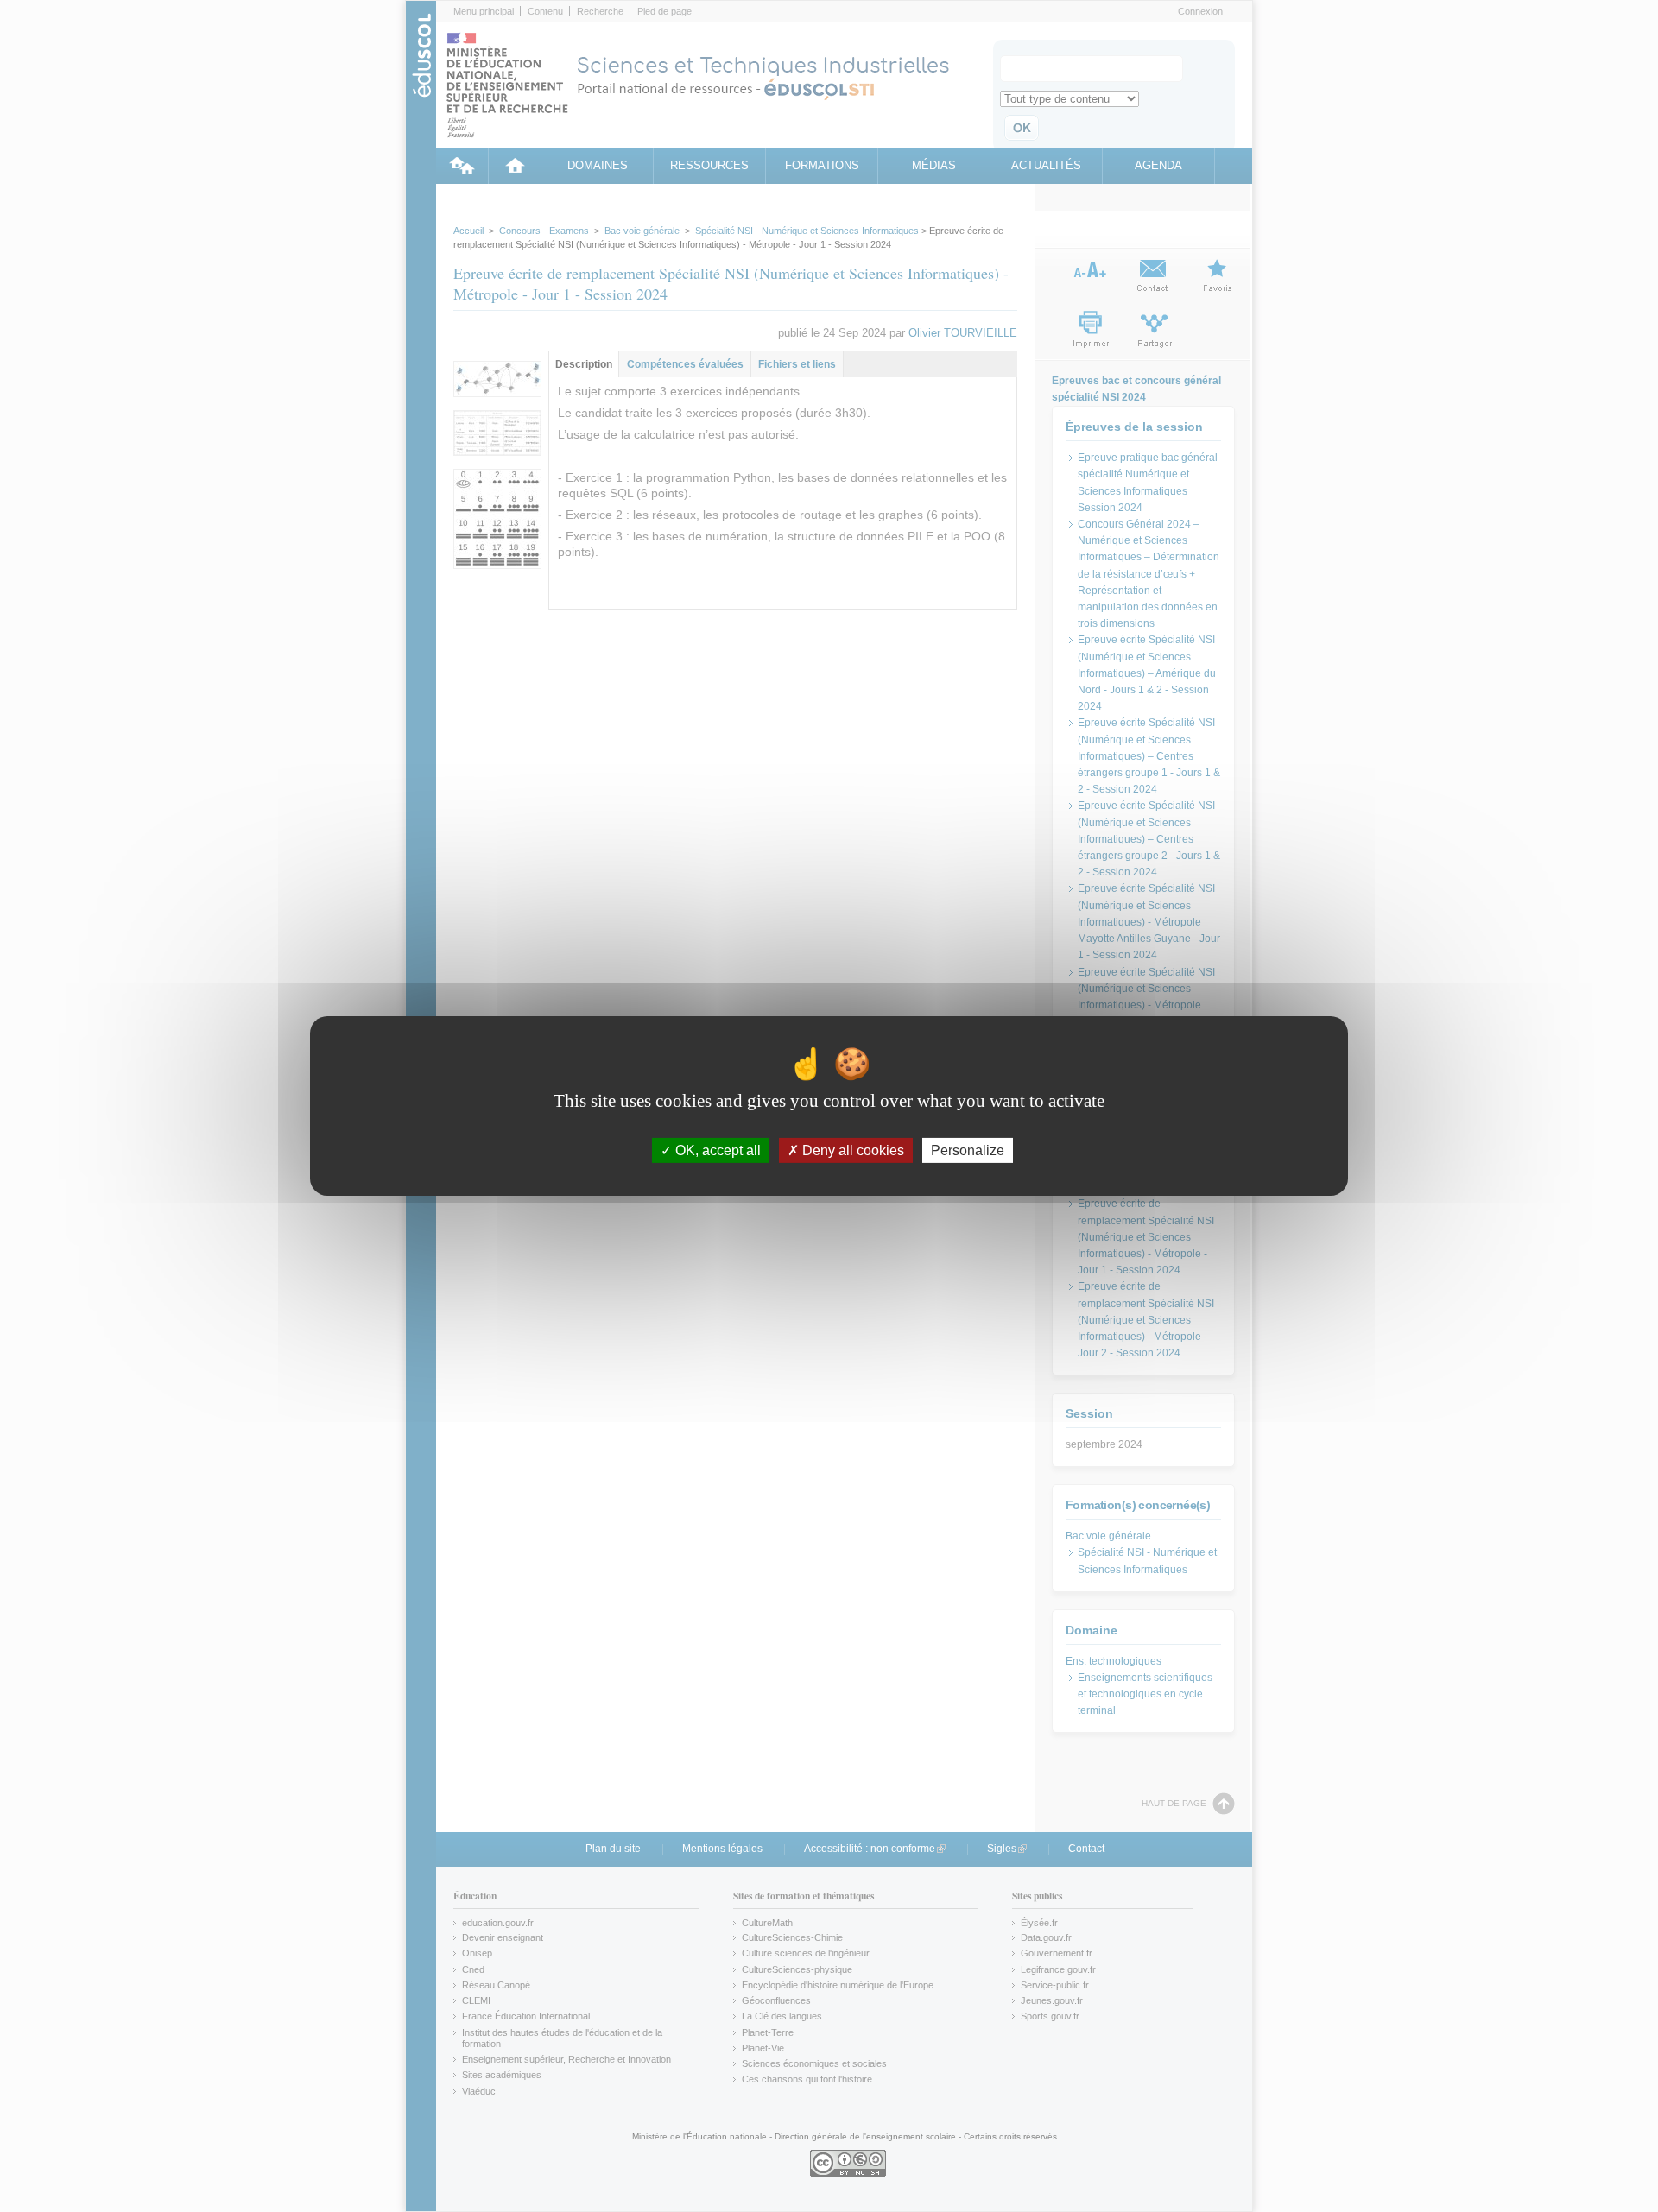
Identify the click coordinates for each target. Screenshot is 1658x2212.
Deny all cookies (851, 1150)
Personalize (968, 1150)
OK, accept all (716, 1150)
